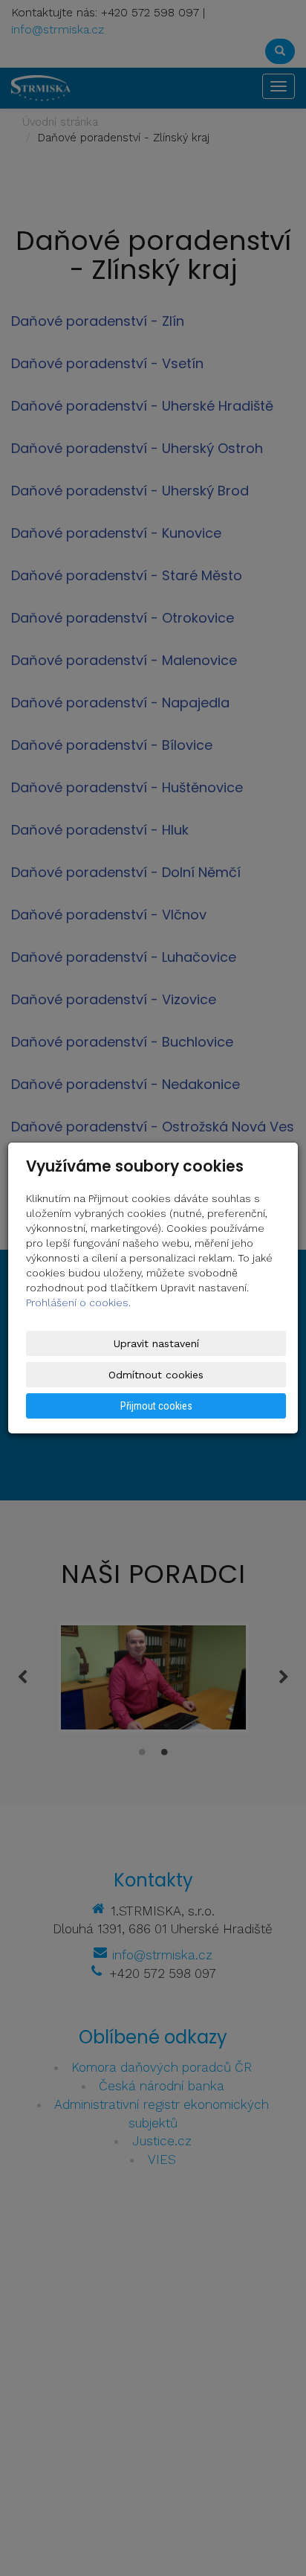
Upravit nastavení (156, 1343)
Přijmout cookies (156, 1406)
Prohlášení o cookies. (78, 1303)
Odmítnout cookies (156, 1375)
